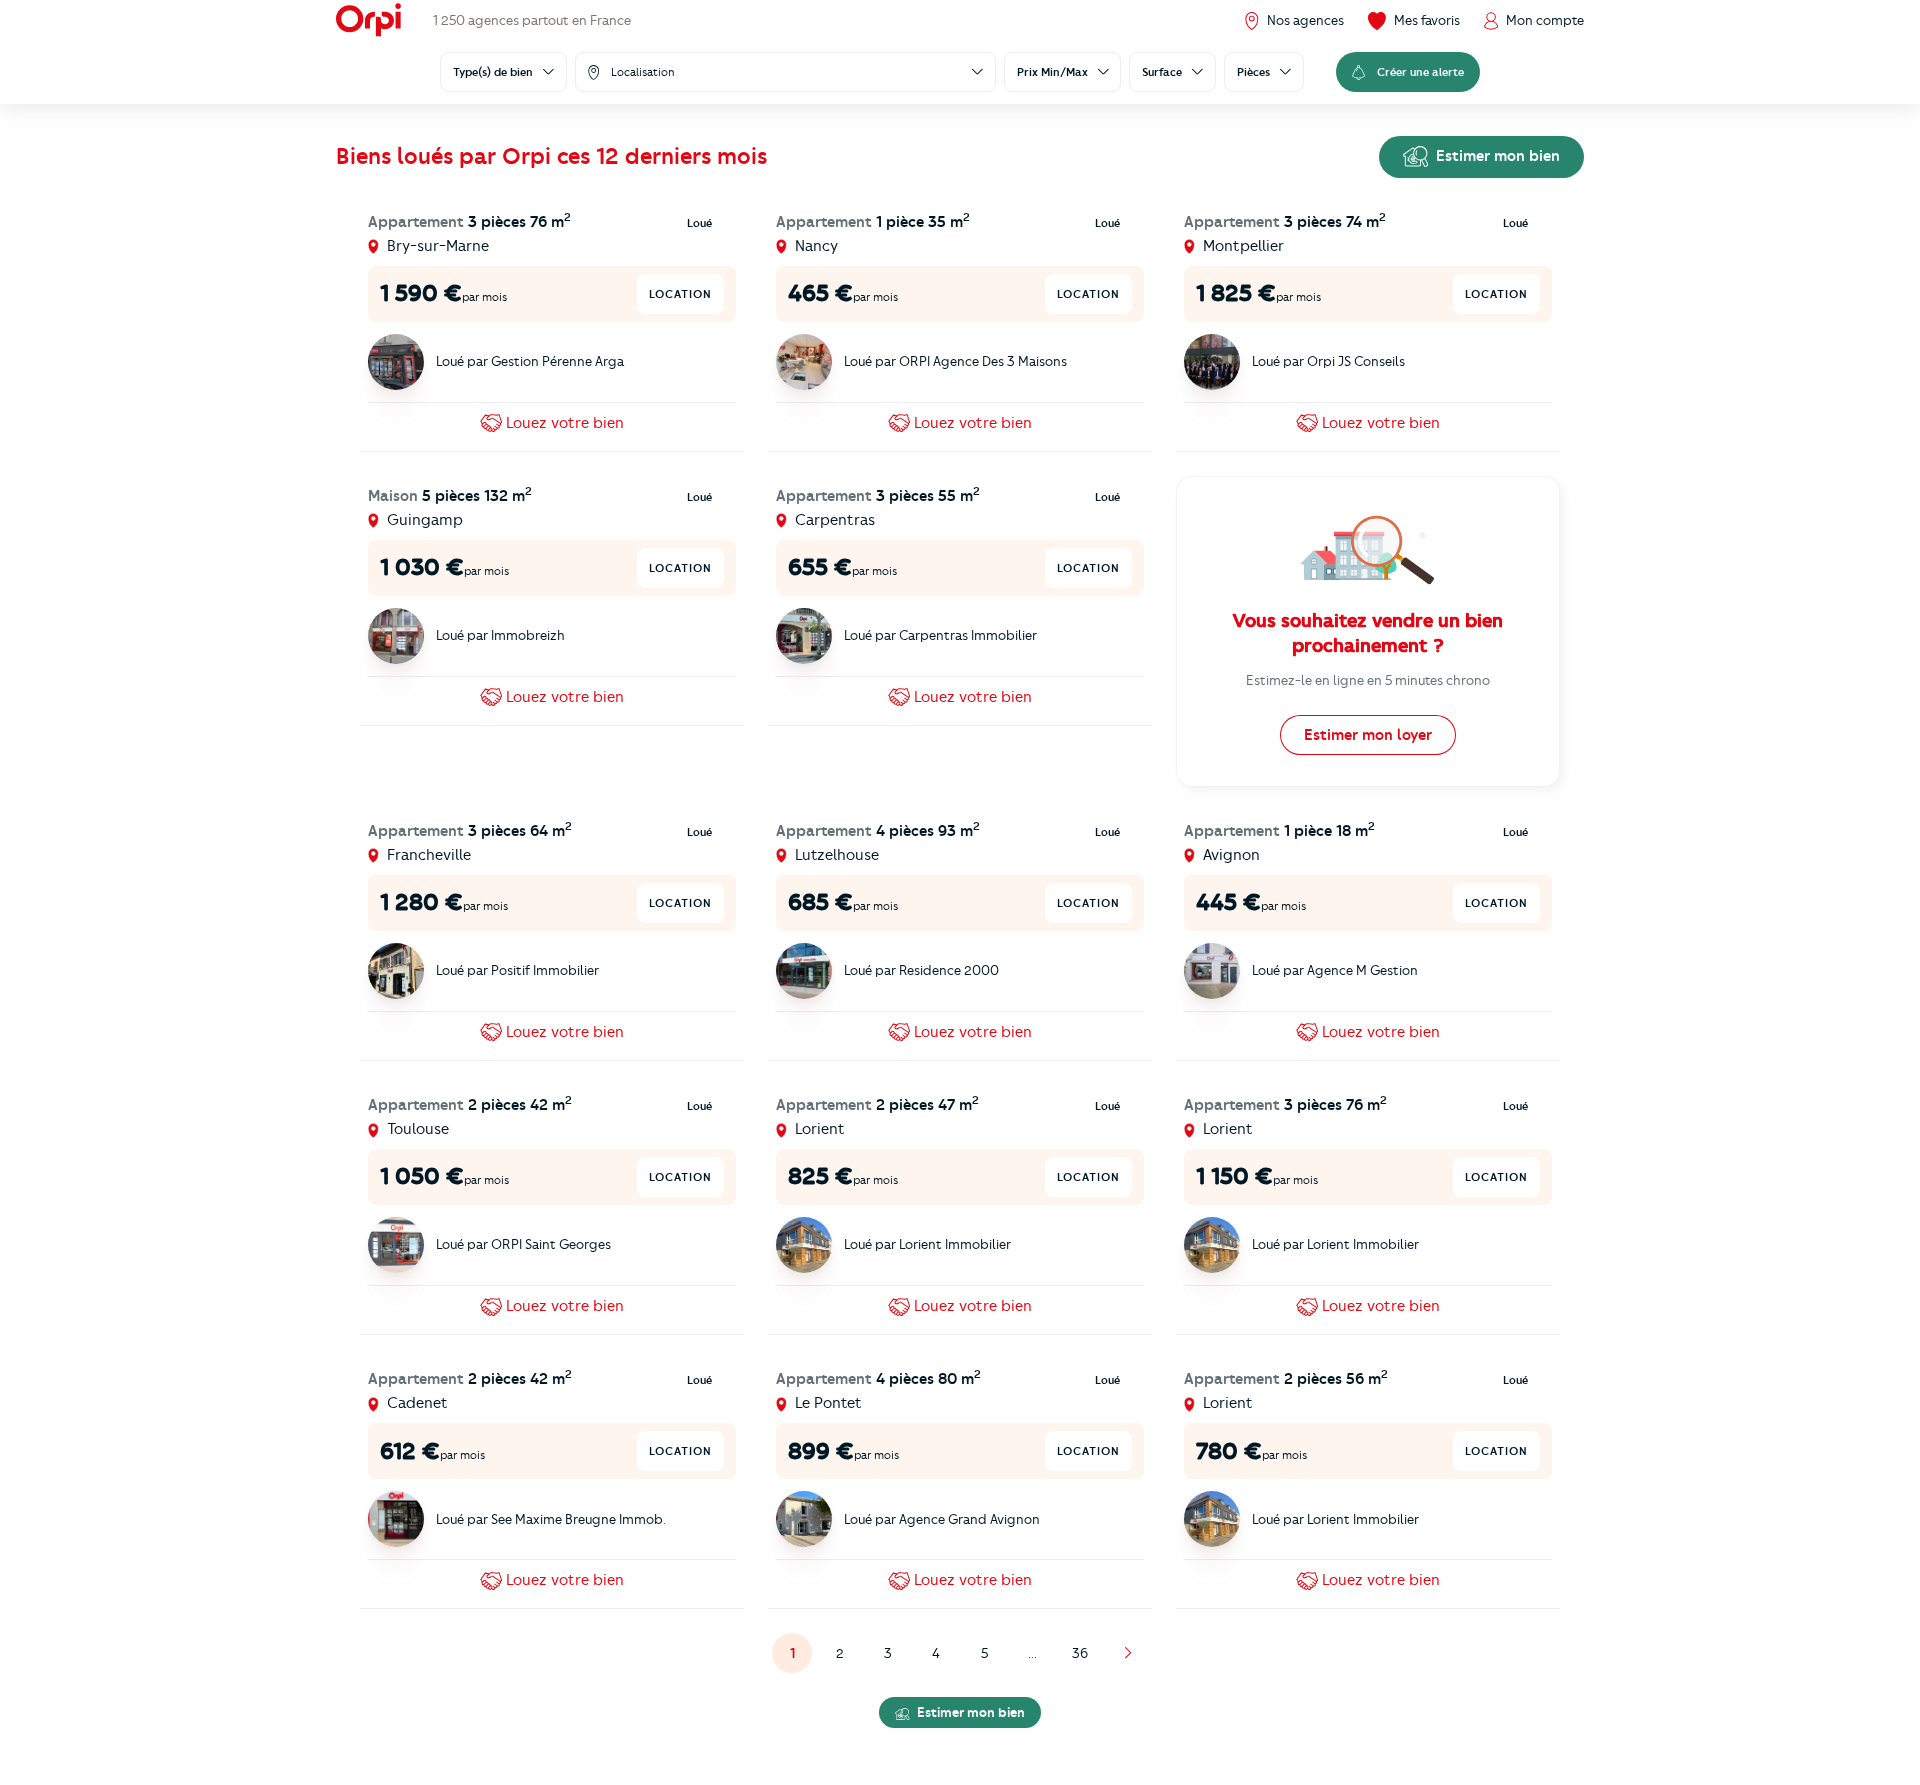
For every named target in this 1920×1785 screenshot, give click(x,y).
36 (1080, 1653)
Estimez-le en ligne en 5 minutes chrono (1368, 680)
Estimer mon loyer (1368, 735)
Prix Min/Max (1052, 72)
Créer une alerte (1420, 72)
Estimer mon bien (1496, 156)
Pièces (1253, 72)
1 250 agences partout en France (532, 20)
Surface (1162, 72)
